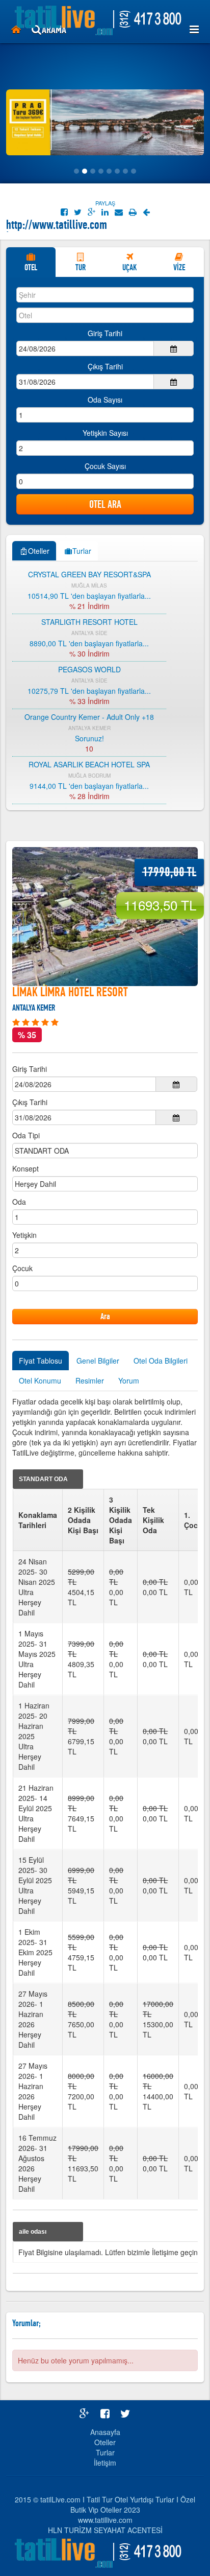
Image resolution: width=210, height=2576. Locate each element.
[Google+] (91, 212)
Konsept (25, 1168)
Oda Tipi (26, 1135)
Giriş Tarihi (105, 333)
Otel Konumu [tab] (40, 1380)
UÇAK (129, 267)
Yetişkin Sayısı (105, 433)
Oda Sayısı (105, 400)
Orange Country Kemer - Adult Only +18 (89, 717)
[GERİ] (146, 212)
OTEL (31, 267)
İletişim (105, 2463)
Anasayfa (105, 2432)
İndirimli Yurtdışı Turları (55, 226)
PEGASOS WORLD (89, 669)
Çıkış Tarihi (105, 366)
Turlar (105, 2452)
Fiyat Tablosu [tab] (41, 1361)
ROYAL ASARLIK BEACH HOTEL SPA (89, 764)
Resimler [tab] (90, 1380)
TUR (81, 267)
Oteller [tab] (39, 551)
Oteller (105, 2442)
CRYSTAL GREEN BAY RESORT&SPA (89, 574)
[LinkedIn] (105, 212)
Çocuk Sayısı (105, 466)
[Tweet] (78, 212)
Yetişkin (24, 1235)
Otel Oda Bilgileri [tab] (161, 1361)
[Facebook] (64, 212)
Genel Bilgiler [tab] (98, 1361)
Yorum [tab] (129, 1380)
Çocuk (22, 1268)
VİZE (179, 267)
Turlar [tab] (82, 551)
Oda (19, 1202)
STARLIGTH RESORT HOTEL (89, 622)
